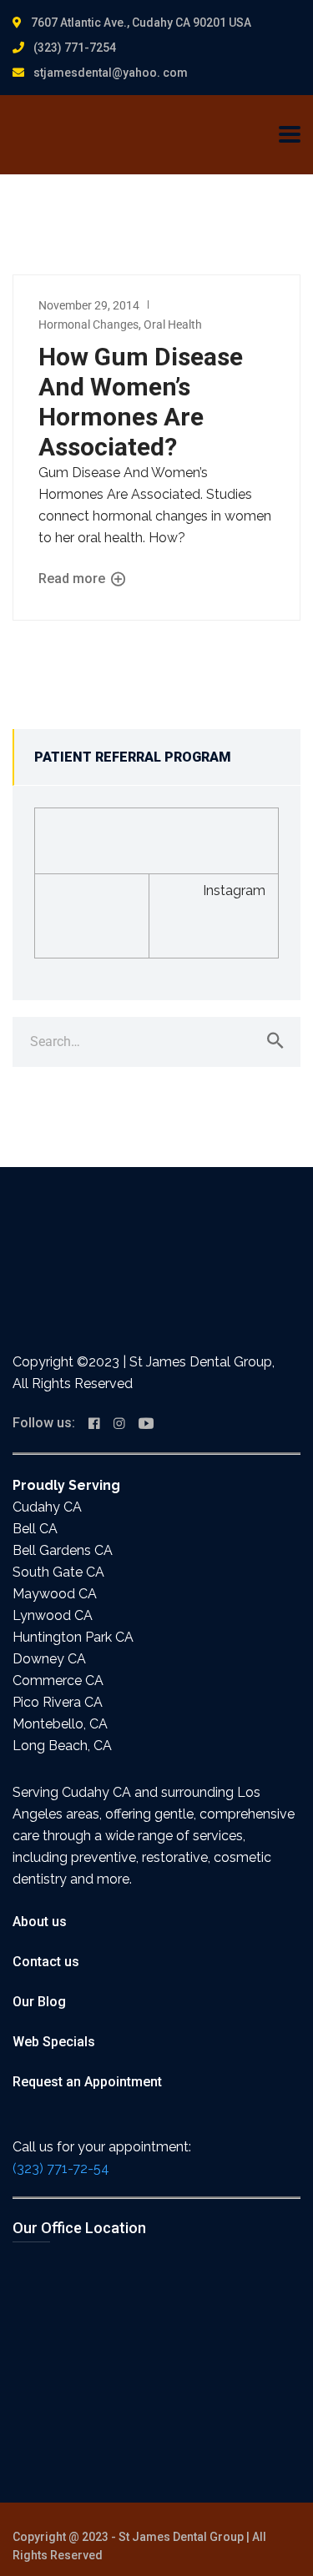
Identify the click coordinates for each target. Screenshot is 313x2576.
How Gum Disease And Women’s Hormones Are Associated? (141, 402)
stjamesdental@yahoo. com (111, 73)
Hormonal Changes (88, 325)
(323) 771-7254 (75, 48)
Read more (73, 579)
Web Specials (54, 2042)
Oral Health (173, 325)
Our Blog (39, 2002)
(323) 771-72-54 (61, 2168)
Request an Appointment (87, 2082)
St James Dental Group (181, 2537)
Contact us (46, 1962)
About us (40, 1922)
